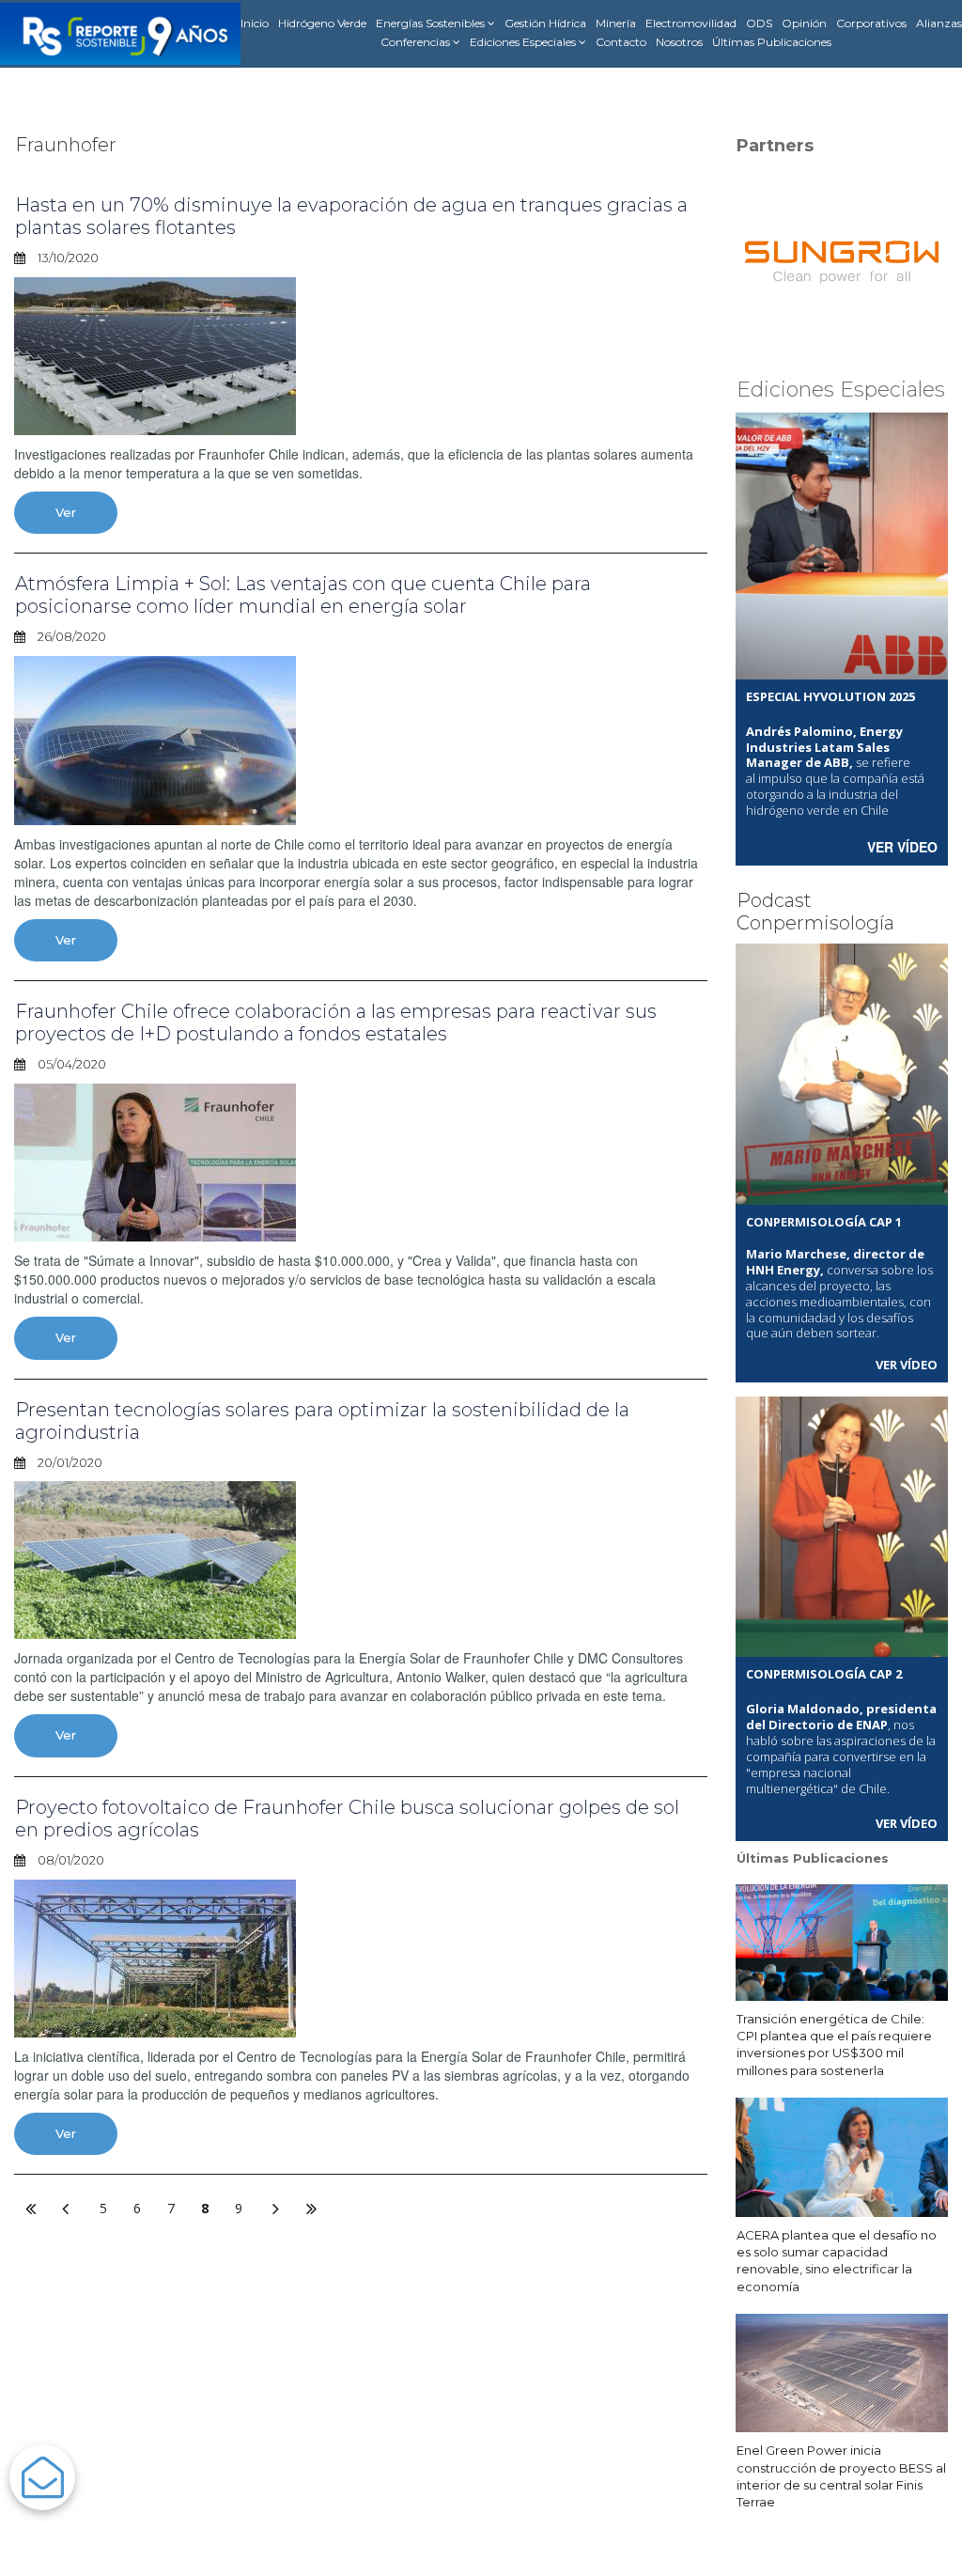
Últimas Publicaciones (772, 42)
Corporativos (871, 23)
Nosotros (679, 42)
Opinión (804, 23)
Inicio (255, 23)
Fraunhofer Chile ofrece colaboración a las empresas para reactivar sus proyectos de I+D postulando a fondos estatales (336, 1023)
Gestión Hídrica (545, 23)
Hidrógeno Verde (322, 23)
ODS (759, 23)
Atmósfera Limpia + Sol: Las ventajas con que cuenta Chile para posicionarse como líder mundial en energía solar (303, 595)
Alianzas (939, 23)
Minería (616, 23)
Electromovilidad (691, 23)
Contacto (621, 42)
